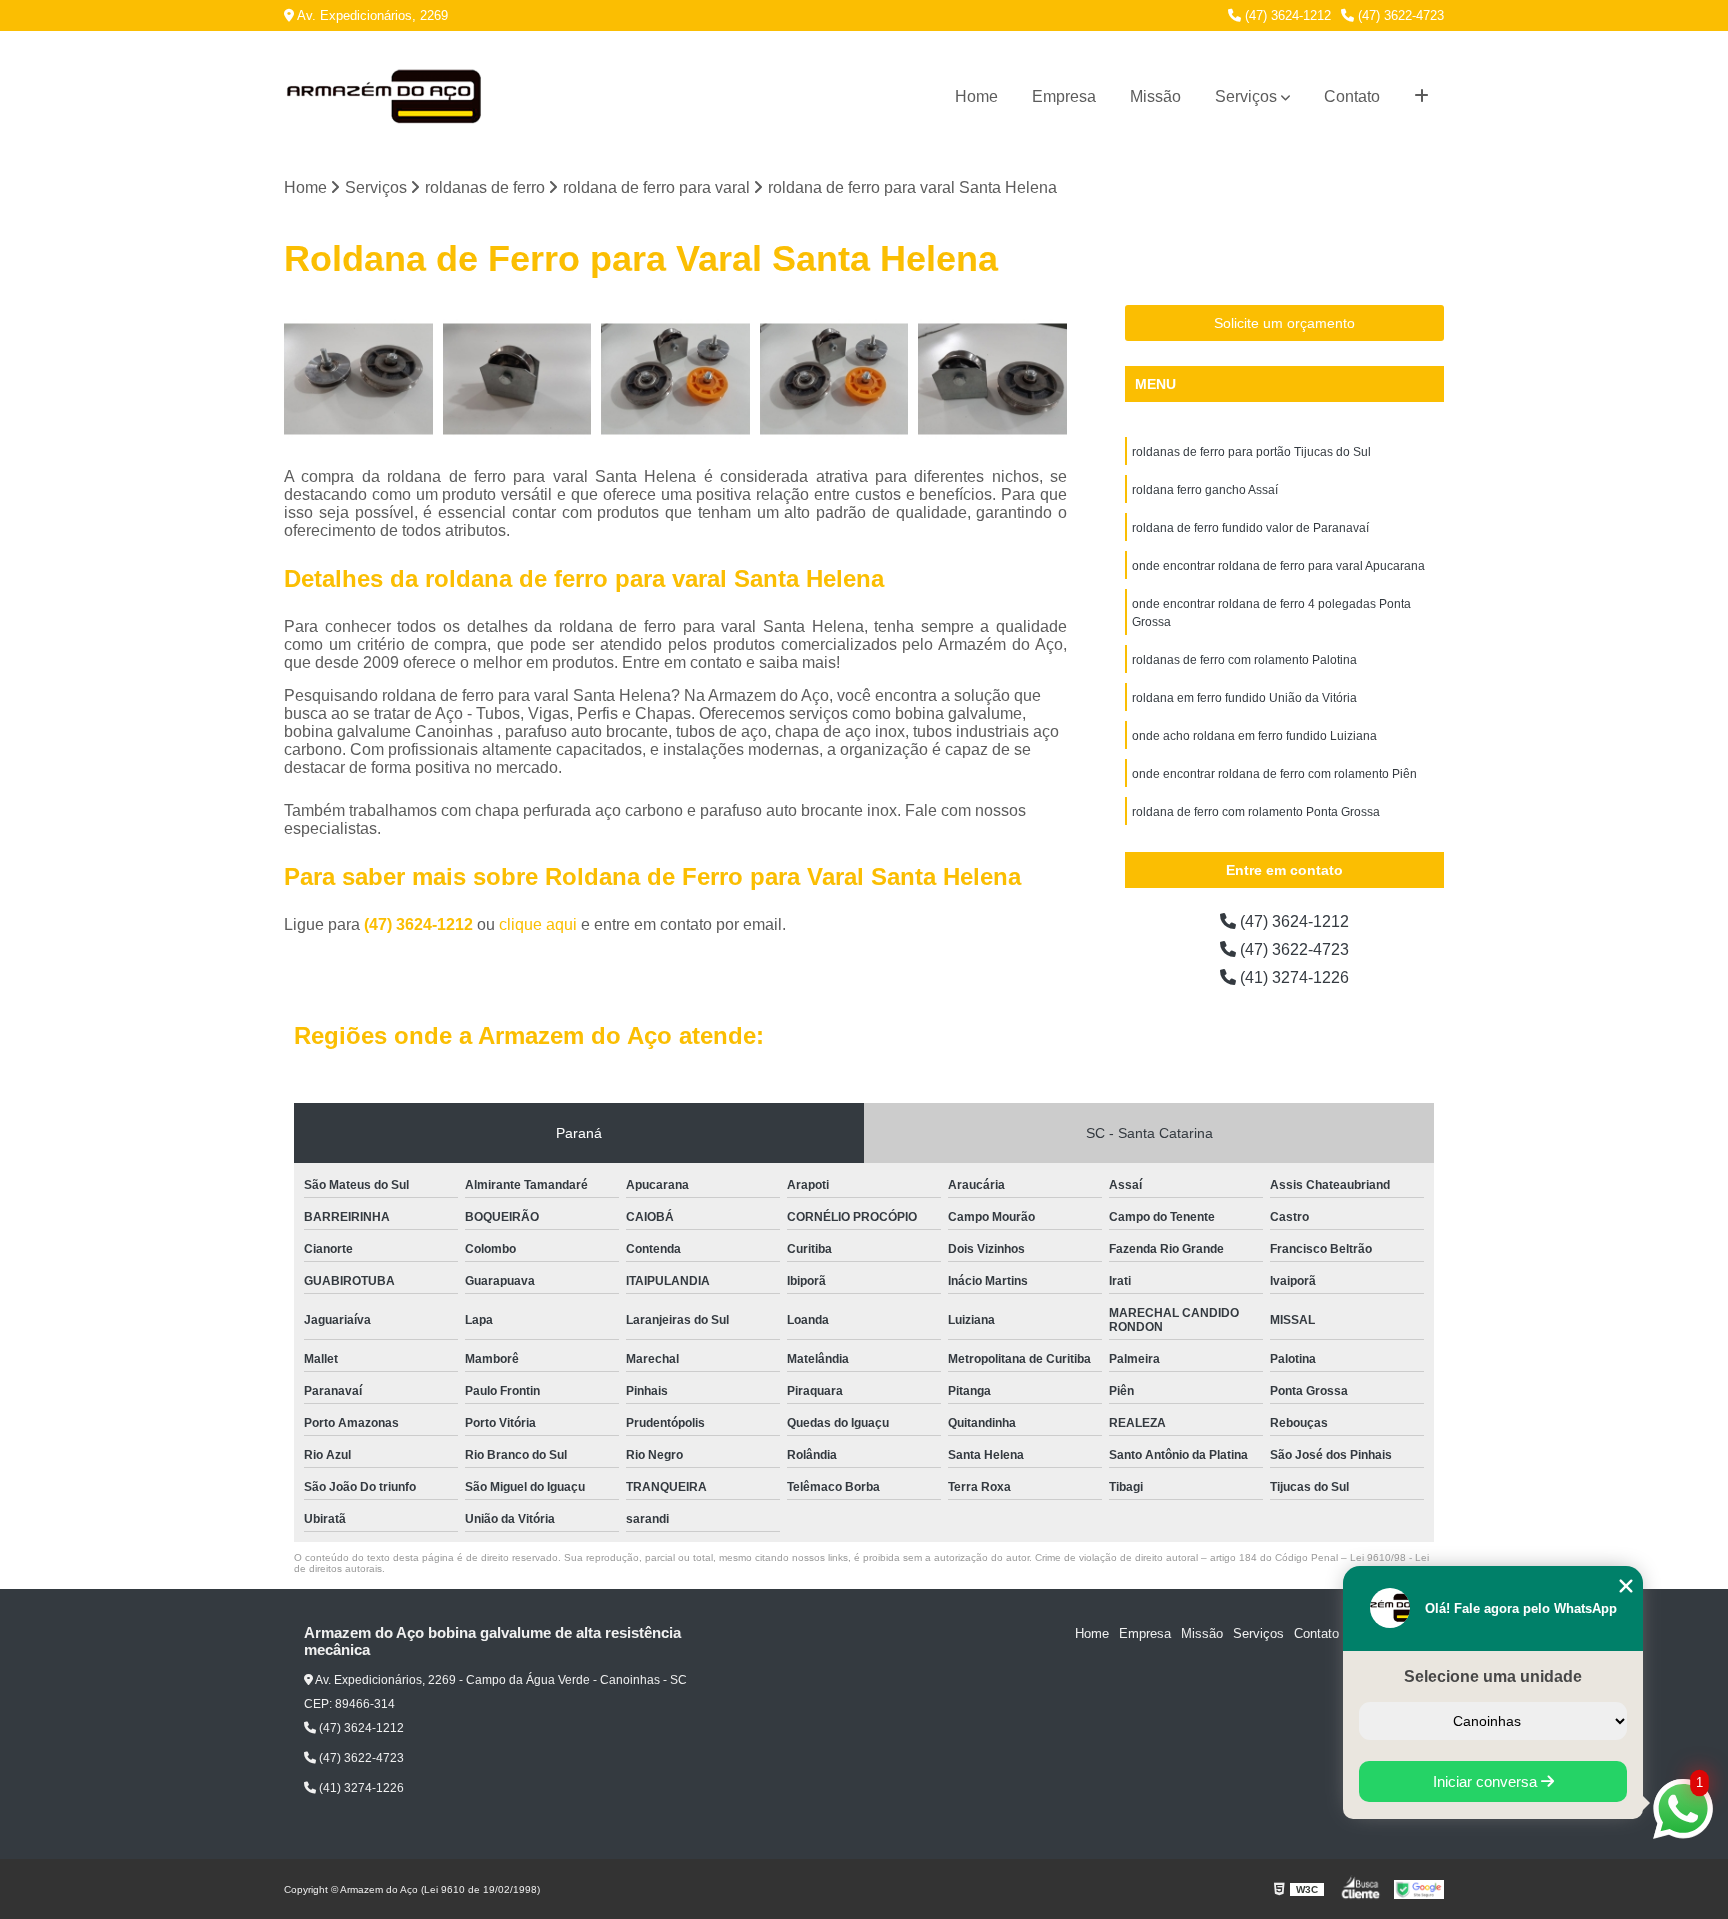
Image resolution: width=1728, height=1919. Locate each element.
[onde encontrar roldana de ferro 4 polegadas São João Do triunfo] (358, 379)
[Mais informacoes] (1421, 97)
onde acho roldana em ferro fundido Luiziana (1254, 736)
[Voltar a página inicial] (384, 97)
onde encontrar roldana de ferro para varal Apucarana (1278, 566)
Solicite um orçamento (1284, 323)
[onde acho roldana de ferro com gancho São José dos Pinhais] (675, 379)
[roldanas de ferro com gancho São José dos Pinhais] (834, 379)
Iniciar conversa (1487, 1781)
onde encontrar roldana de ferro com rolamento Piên (1274, 774)
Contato (1352, 96)
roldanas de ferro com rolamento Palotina (1244, 660)
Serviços (1246, 96)
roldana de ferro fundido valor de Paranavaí (1250, 528)
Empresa (1064, 96)
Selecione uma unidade (1493, 1676)
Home (976, 96)
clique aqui (538, 924)
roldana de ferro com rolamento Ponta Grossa (1256, 812)
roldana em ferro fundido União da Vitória (1244, 698)
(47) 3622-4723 (1399, 15)
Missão (1155, 96)
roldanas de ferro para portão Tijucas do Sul (1251, 452)
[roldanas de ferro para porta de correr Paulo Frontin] (992, 379)
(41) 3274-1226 (1292, 977)
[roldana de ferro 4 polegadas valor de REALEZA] (517, 379)
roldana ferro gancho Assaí (1205, 490)
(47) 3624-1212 (1286, 15)
